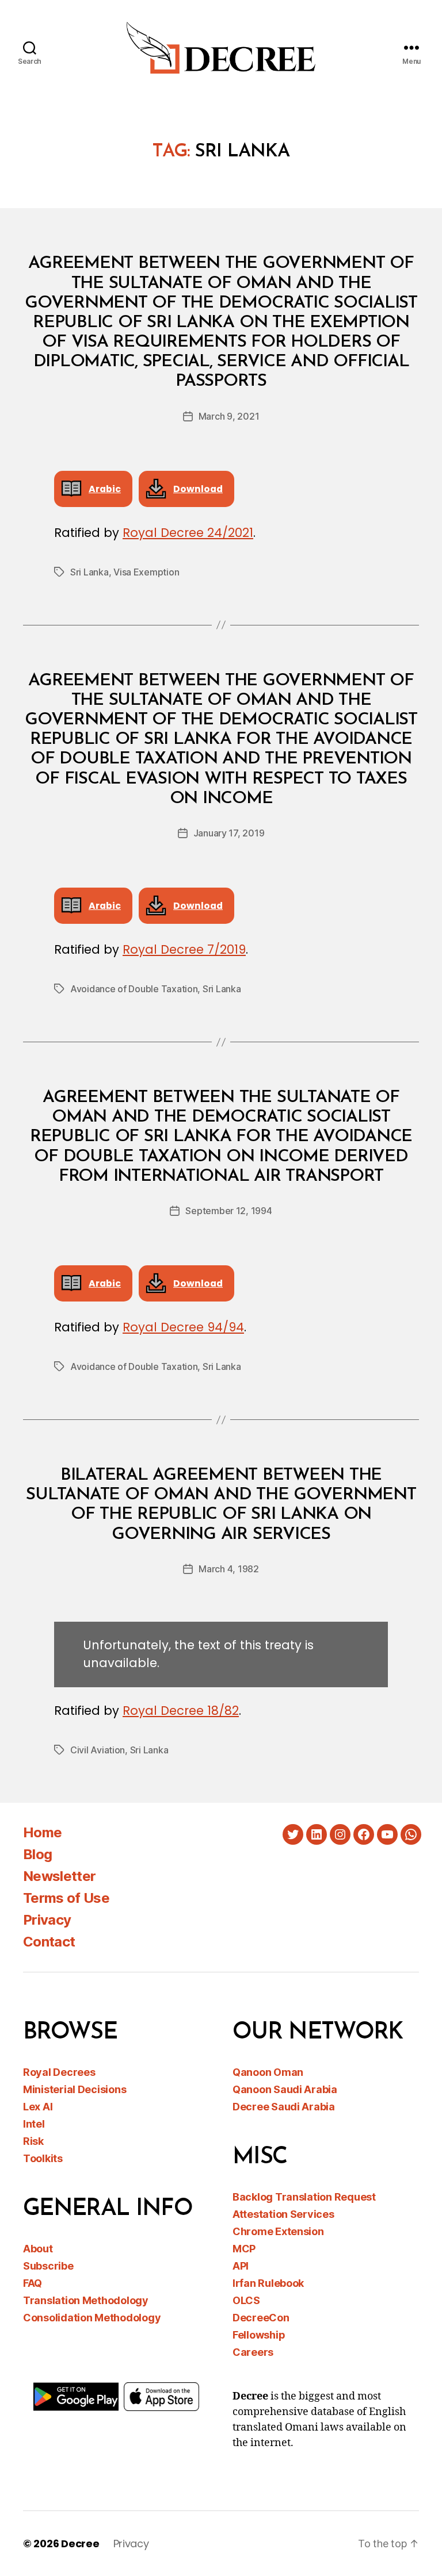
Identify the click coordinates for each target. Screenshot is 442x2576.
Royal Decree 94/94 (183, 1327)
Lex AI (38, 2107)
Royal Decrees (59, 2072)
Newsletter (59, 1876)
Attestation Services (283, 2214)
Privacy (47, 1920)
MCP (244, 2249)
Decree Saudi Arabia (284, 2107)
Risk (33, 2141)
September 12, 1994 (228, 1211)
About (38, 2249)
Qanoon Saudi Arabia (285, 2089)
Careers (253, 2352)
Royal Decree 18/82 (181, 1711)
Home (42, 1832)
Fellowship (259, 2335)
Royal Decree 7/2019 (184, 949)
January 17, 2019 (229, 833)
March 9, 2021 (229, 416)
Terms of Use (66, 1898)
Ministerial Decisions (75, 2089)
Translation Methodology (86, 2300)
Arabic (105, 489)
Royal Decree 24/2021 (188, 533)
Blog (37, 1854)
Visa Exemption (146, 572)
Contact (49, 1942)
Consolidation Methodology (92, 2318)
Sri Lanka (89, 572)
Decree (80, 2544)
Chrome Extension (278, 2231)
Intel (34, 2124)
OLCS (246, 2300)
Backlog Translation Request (304, 2197)
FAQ (33, 2283)
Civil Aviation (98, 1750)
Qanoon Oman (268, 2072)
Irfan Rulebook (268, 2283)
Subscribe (48, 2266)
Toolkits (43, 2158)
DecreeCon (261, 2318)
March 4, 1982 (229, 1569)
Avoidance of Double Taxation (134, 989)
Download (198, 489)
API (241, 2266)
